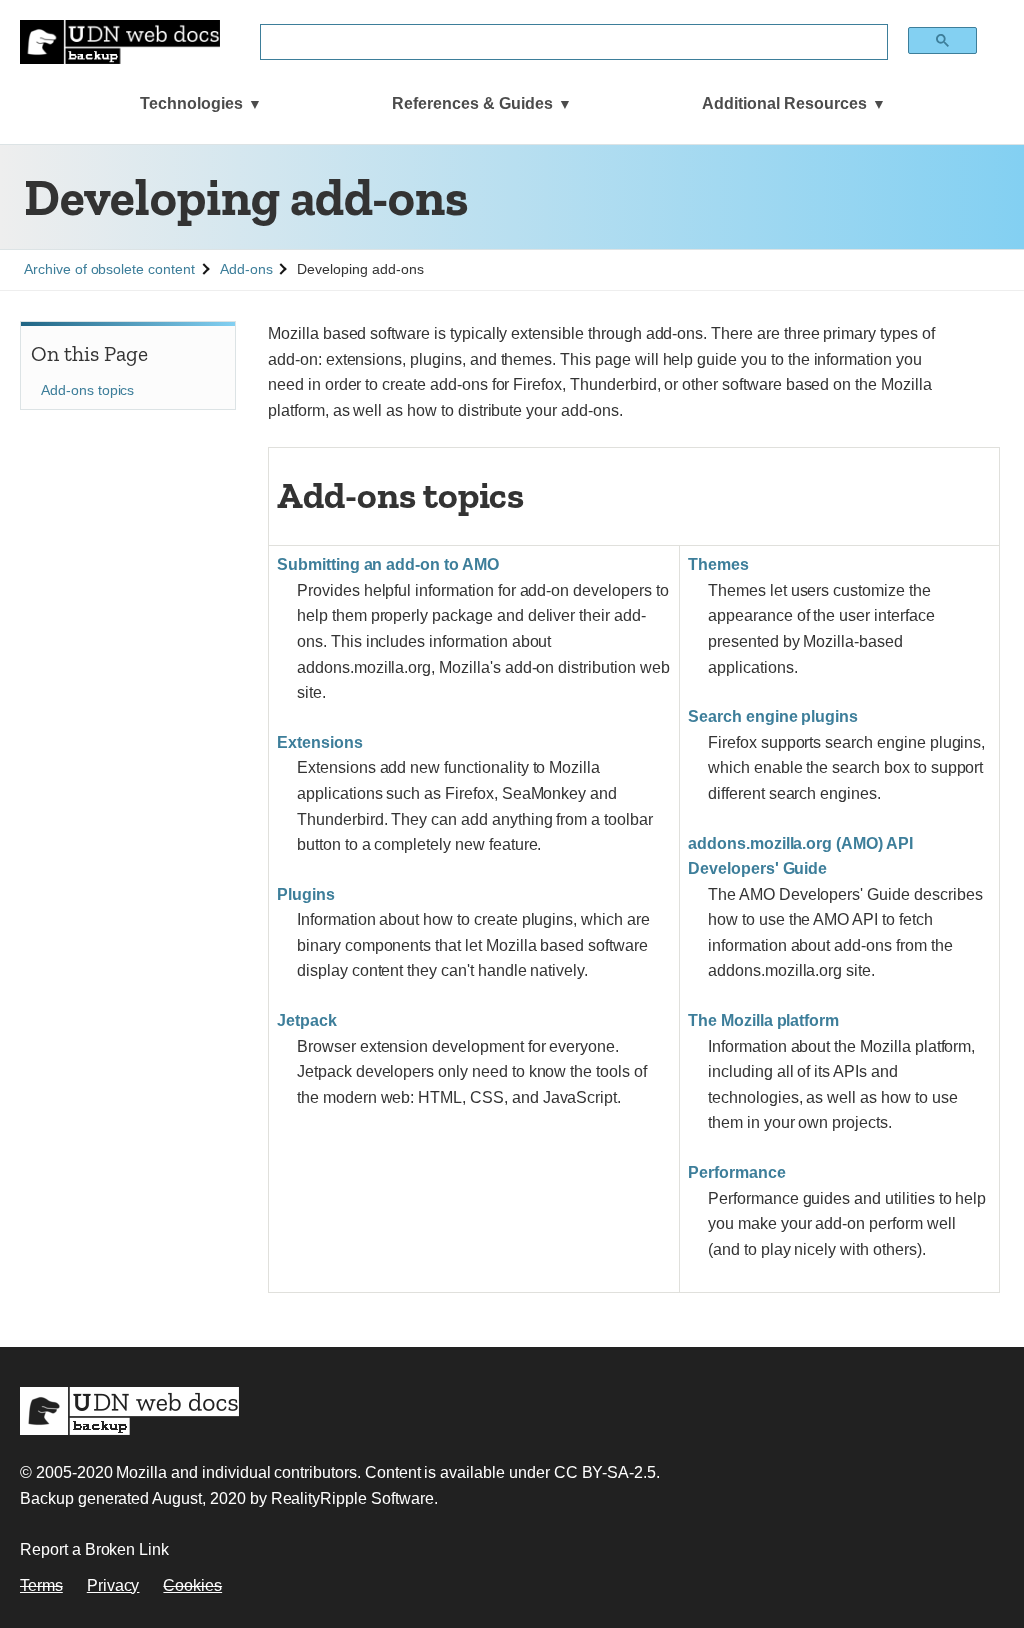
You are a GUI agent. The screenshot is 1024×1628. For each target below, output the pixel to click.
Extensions (320, 742)
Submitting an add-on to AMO (388, 564)
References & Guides (472, 103)
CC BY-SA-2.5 (605, 1472)
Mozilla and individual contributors (236, 1472)
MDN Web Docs (129, 1411)
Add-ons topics (87, 390)
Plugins (306, 894)
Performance (737, 1172)
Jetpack (307, 1020)
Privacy (113, 1585)
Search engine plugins (773, 716)
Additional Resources (784, 103)
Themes (718, 564)
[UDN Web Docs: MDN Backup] (120, 42)
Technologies (191, 103)
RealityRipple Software (352, 1498)
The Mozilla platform (763, 1020)
